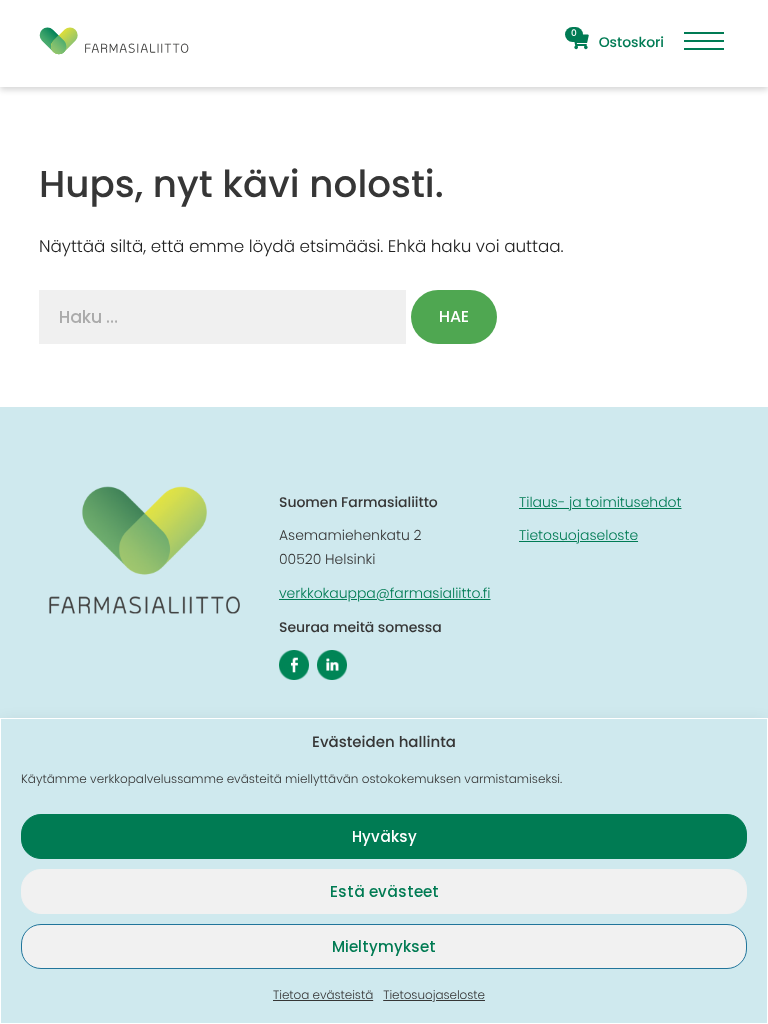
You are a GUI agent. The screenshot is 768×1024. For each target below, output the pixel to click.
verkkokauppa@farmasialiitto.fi (385, 593)
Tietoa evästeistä (323, 995)
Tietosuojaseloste (434, 995)
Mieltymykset (384, 946)
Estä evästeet (384, 891)
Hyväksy (384, 836)
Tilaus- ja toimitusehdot (600, 502)
